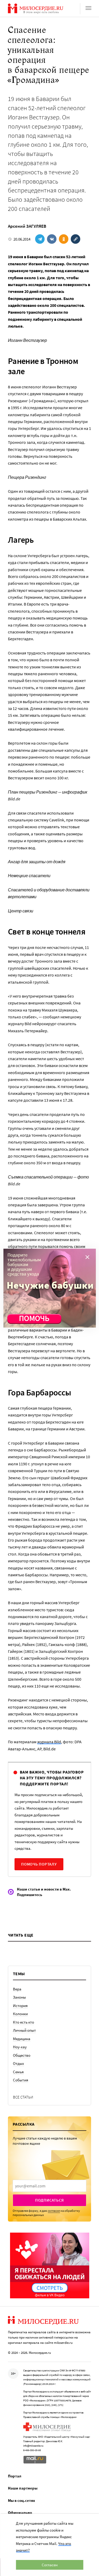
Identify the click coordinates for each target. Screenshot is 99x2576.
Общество (22, 2055)
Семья (18, 2072)
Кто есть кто (23, 2022)
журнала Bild (49, 1742)
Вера (17, 1989)
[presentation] (49, 2186)
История (20, 2006)
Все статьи (23, 2097)
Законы (19, 1997)
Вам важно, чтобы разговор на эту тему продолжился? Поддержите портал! (52, 1778)
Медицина (22, 2039)
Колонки (20, 2014)
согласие (54, 2211)
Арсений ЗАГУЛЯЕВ (27, 226)
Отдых (18, 2063)
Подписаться (49, 2200)
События (21, 2080)
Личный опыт (24, 2030)
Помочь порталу (39, 1864)
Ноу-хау (20, 2047)
